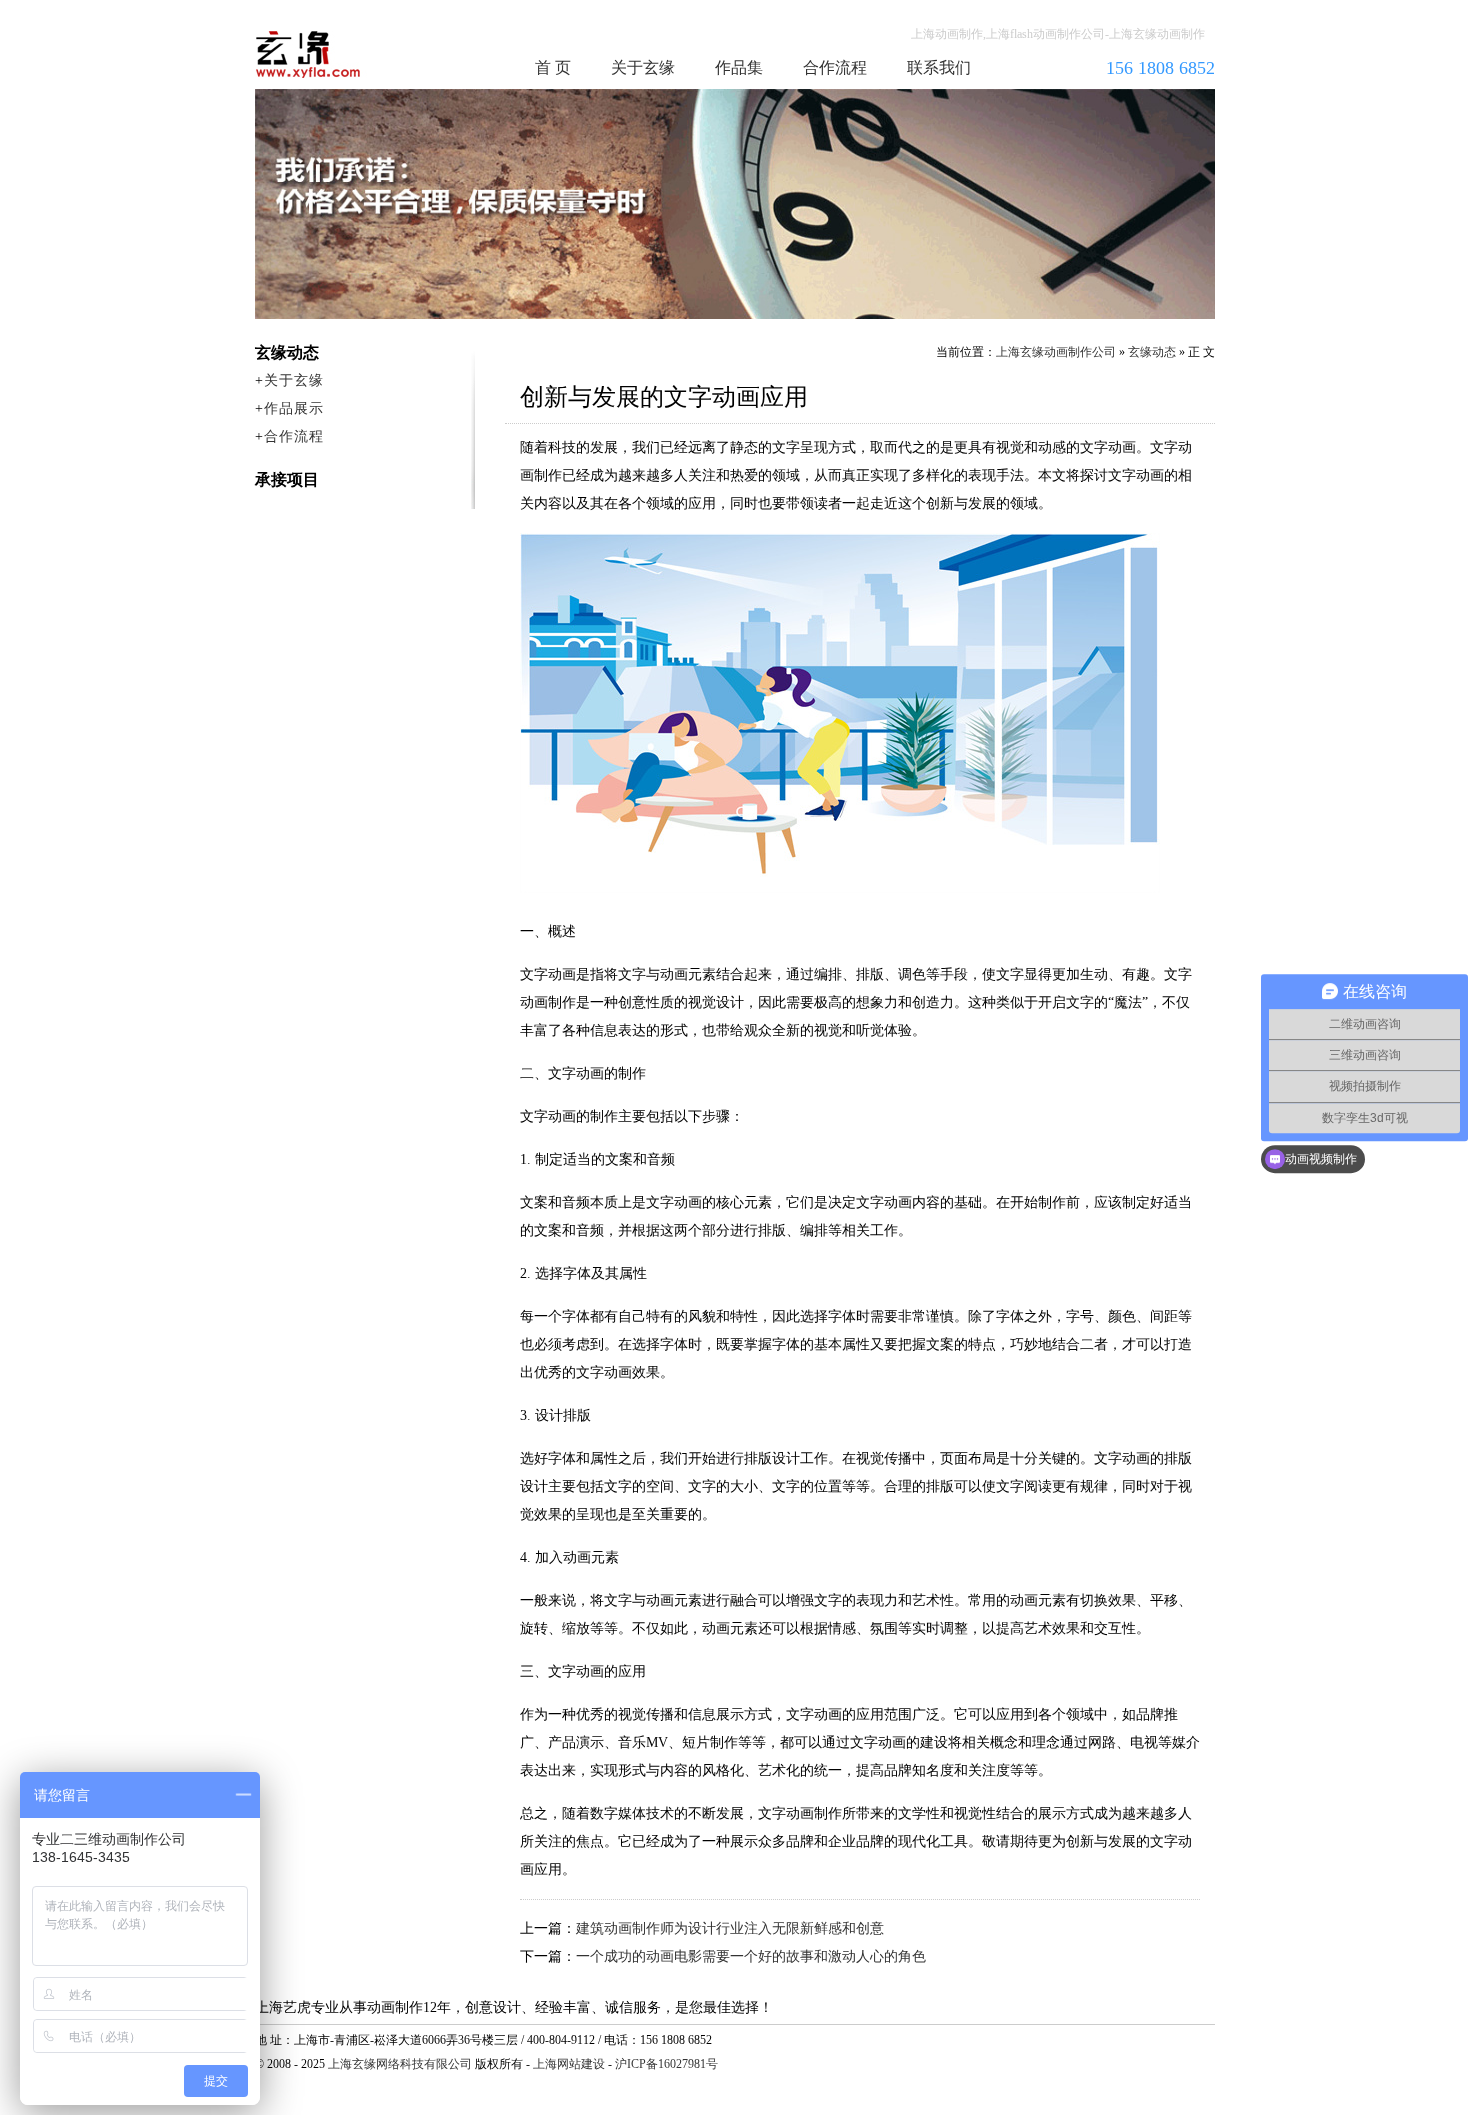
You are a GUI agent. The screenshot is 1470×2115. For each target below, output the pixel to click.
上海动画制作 (346, 54)
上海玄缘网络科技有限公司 (400, 2064)
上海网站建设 (569, 2064)
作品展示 (294, 408)
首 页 (553, 67)
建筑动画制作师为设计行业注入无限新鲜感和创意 (730, 1928)
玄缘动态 (1152, 352)
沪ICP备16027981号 (666, 2064)
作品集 (739, 67)
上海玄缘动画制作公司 (1056, 352)
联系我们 (939, 67)
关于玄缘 (643, 67)
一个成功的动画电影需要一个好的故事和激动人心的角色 (751, 1956)
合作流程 (835, 67)
